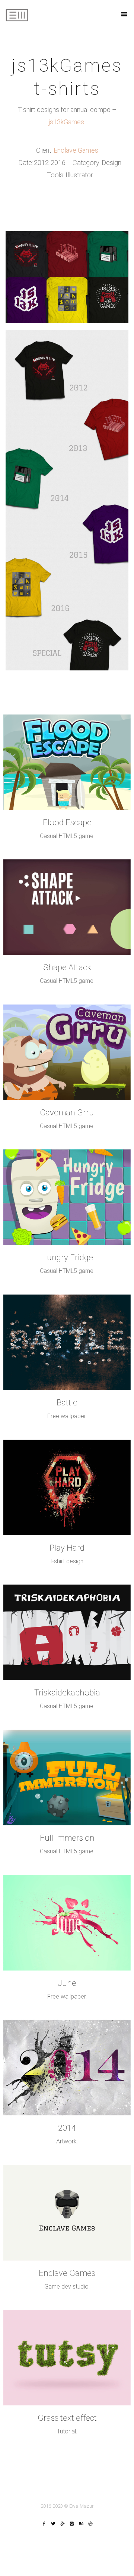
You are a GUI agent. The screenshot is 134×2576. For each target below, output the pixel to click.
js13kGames (66, 122)
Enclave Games (76, 150)
